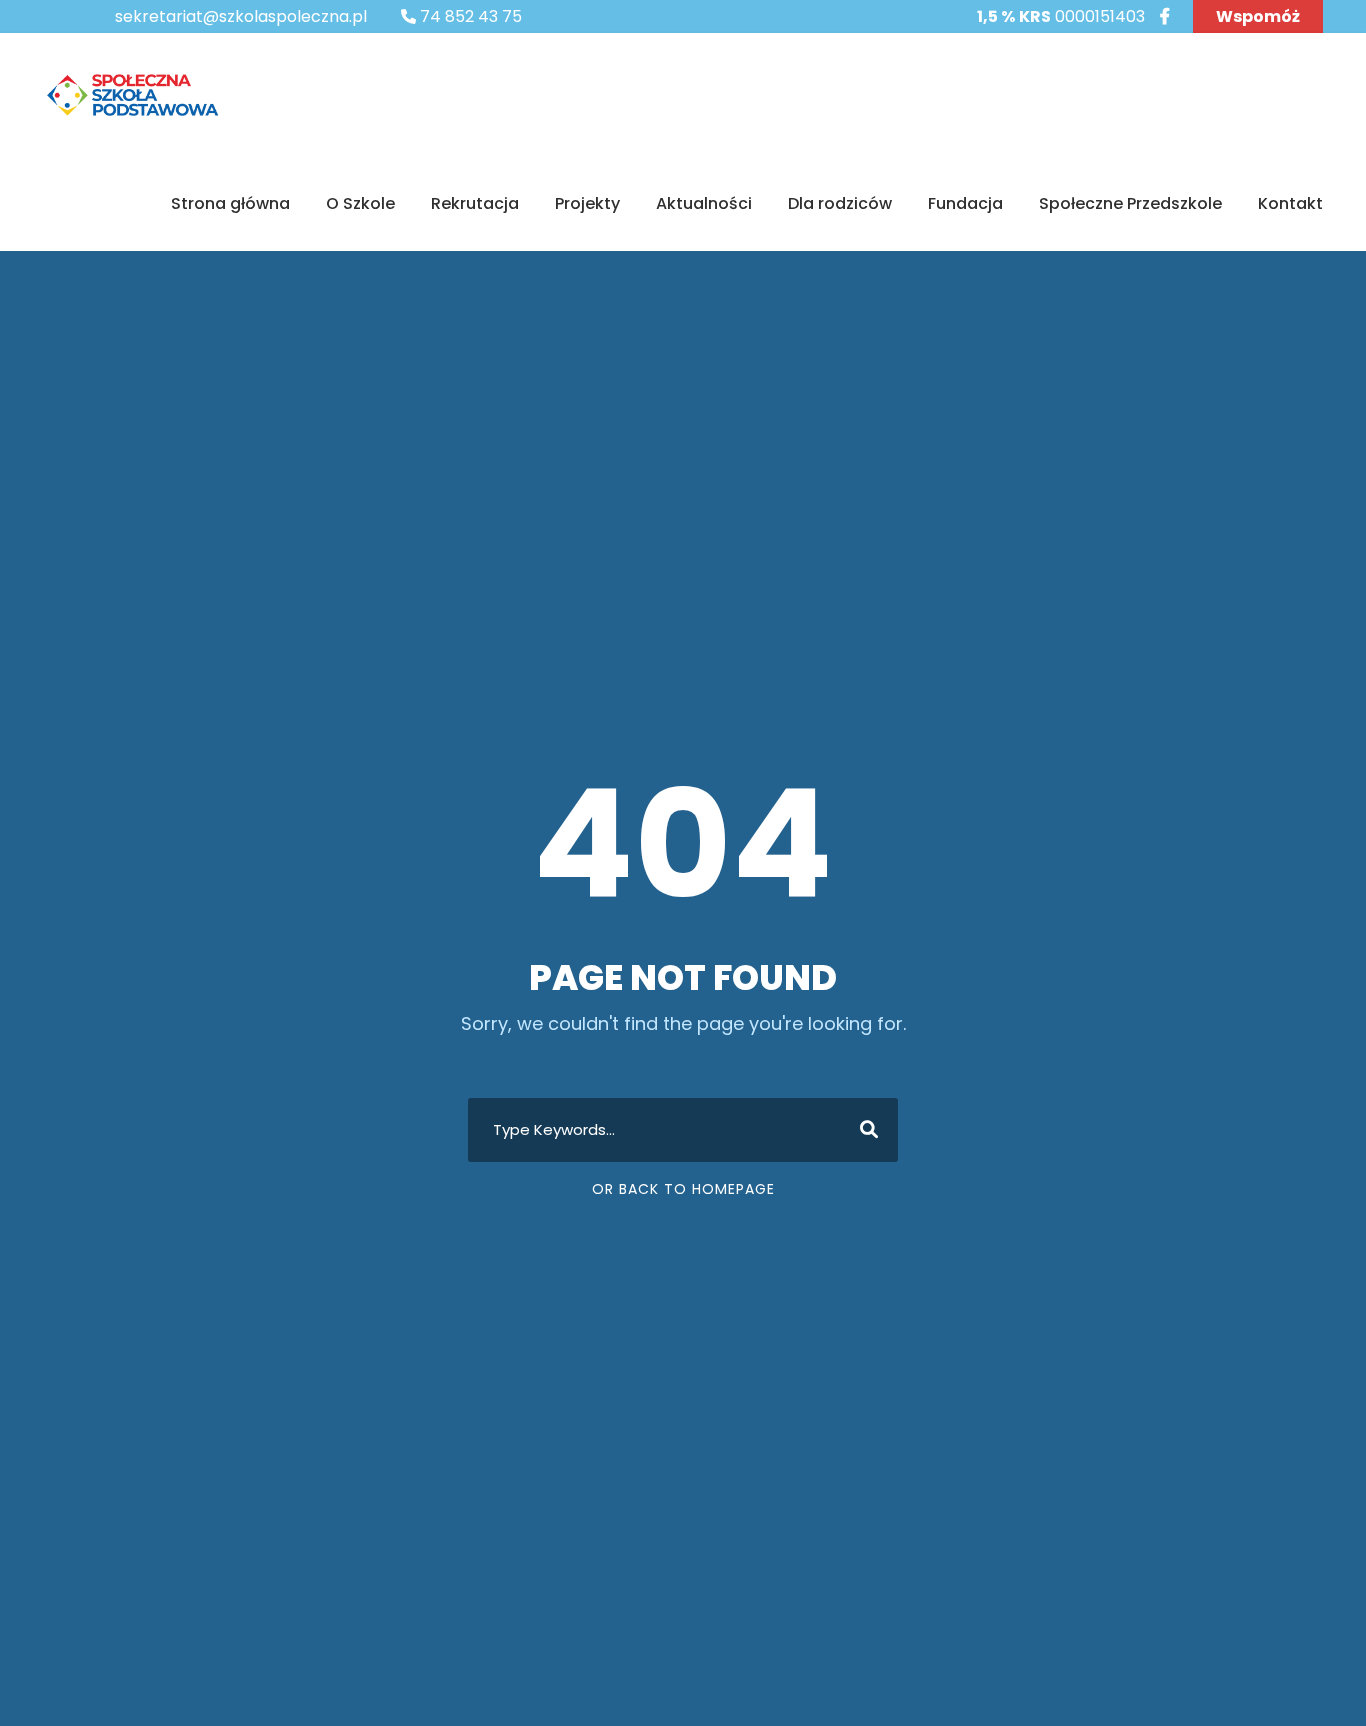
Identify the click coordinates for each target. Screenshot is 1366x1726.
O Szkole (360, 203)
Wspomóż (1258, 16)
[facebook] (1165, 16)
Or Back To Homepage (683, 1189)
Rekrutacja (475, 203)
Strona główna (230, 203)
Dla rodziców (840, 203)
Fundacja (965, 203)
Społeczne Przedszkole (1130, 203)
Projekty (587, 203)
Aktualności (704, 203)
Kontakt (1290, 203)
